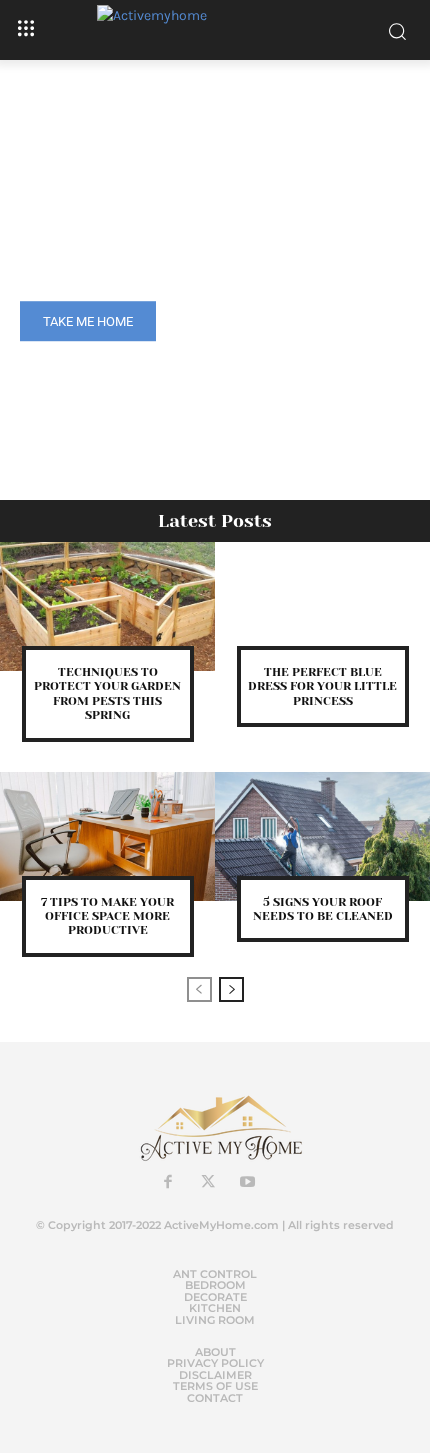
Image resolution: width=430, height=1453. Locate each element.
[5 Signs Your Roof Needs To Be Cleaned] (322, 836)
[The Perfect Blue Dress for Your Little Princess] (322, 606)
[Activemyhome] (215, 30)
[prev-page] (199, 989)
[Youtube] (248, 1183)
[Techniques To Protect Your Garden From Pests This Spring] (107, 606)
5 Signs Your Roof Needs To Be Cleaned (323, 909)
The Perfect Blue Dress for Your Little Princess (322, 686)
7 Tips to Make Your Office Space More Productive (107, 916)
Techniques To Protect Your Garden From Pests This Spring (107, 693)
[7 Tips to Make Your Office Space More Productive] (107, 836)
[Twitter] (208, 1183)
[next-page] (231, 989)
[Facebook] (168, 1183)
